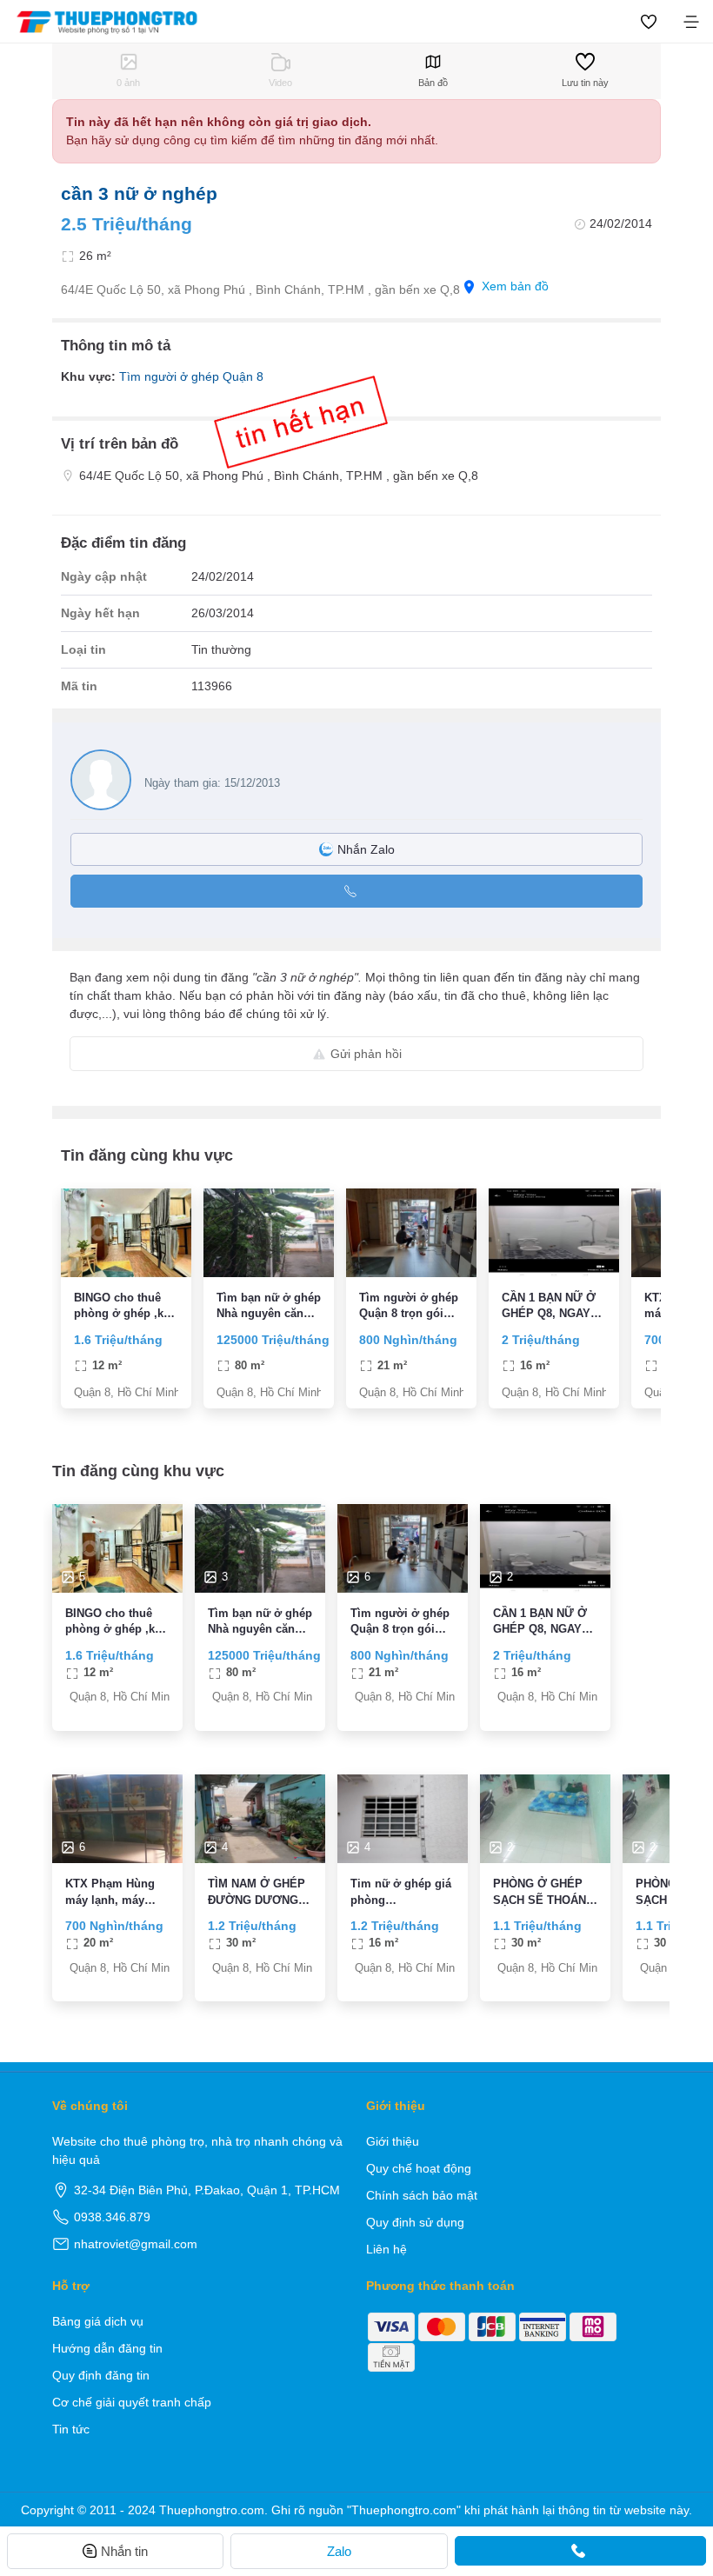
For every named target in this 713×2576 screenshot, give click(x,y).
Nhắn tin (124, 2551)
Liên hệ (386, 2249)
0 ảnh (128, 83)
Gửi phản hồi (366, 1054)
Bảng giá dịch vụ (98, 2321)
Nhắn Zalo (366, 849)
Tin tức (71, 2429)
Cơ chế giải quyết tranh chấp (132, 2402)
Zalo (339, 2551)
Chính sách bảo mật (422, 2195)
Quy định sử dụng (415, 2222)
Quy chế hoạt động (419, 2168)
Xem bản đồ (515, 286)
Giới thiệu (393, 2141)
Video (280, 83)
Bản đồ (433, 83)
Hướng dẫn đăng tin (107, 2348)
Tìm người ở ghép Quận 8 (191, 376)
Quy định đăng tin (101, 2375)
